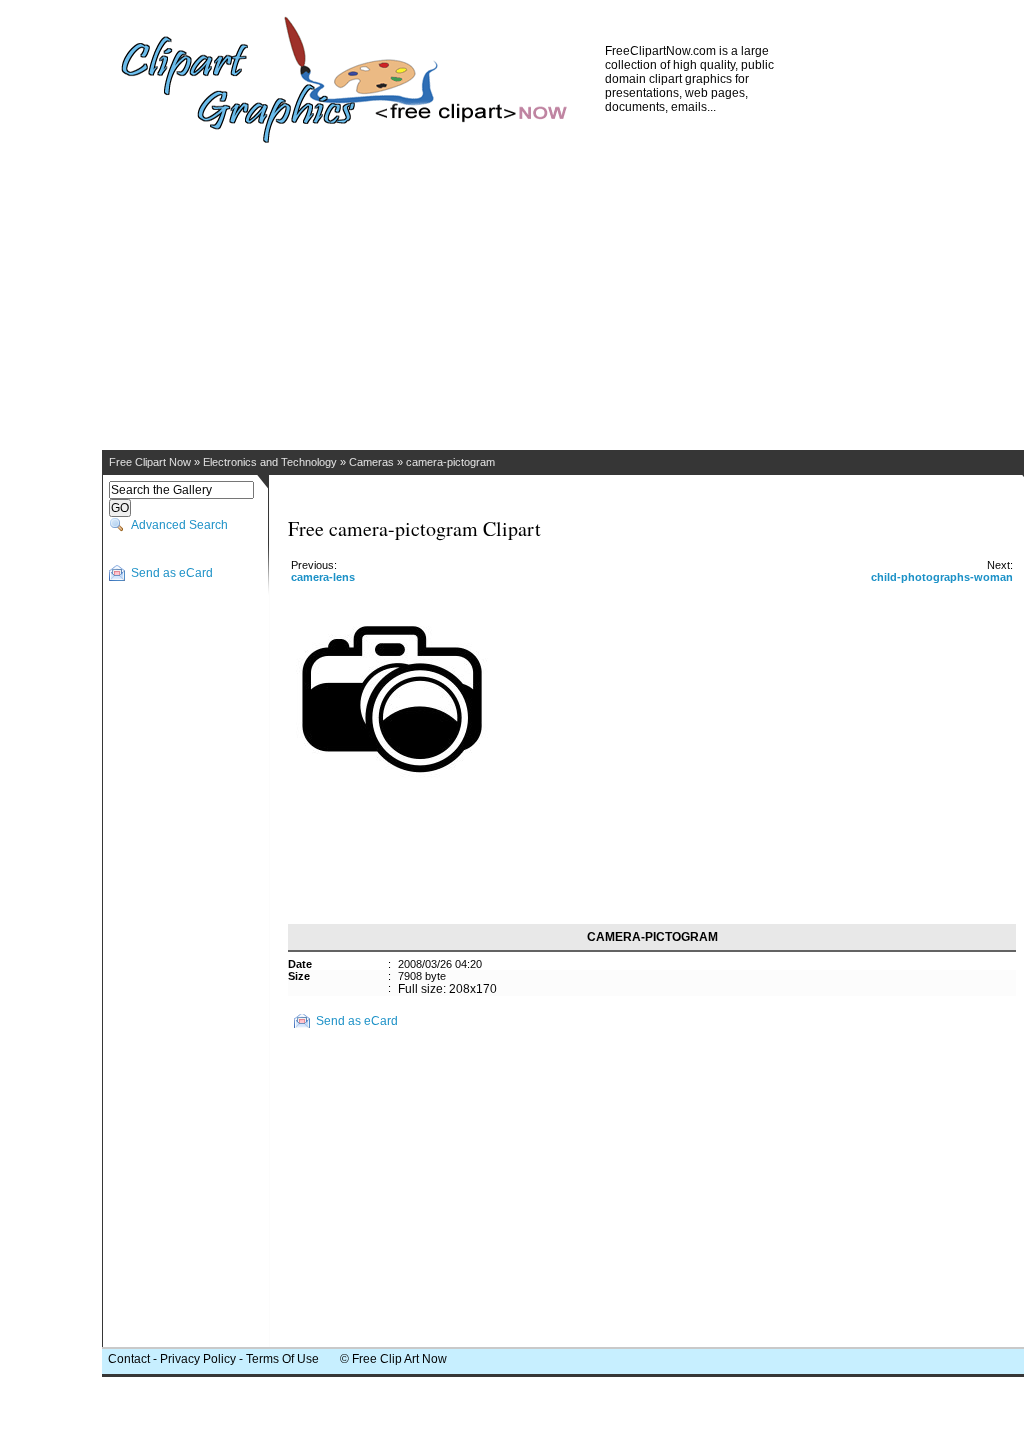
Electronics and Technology (270, 462)
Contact (129, 1359)
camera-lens (323, 577)
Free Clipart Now (150, 462)
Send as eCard (172, 573)
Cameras (371, 462)
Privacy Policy (198, 1359)
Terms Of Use (282, 1359)
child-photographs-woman (942, 577)
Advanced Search (179, 525)
